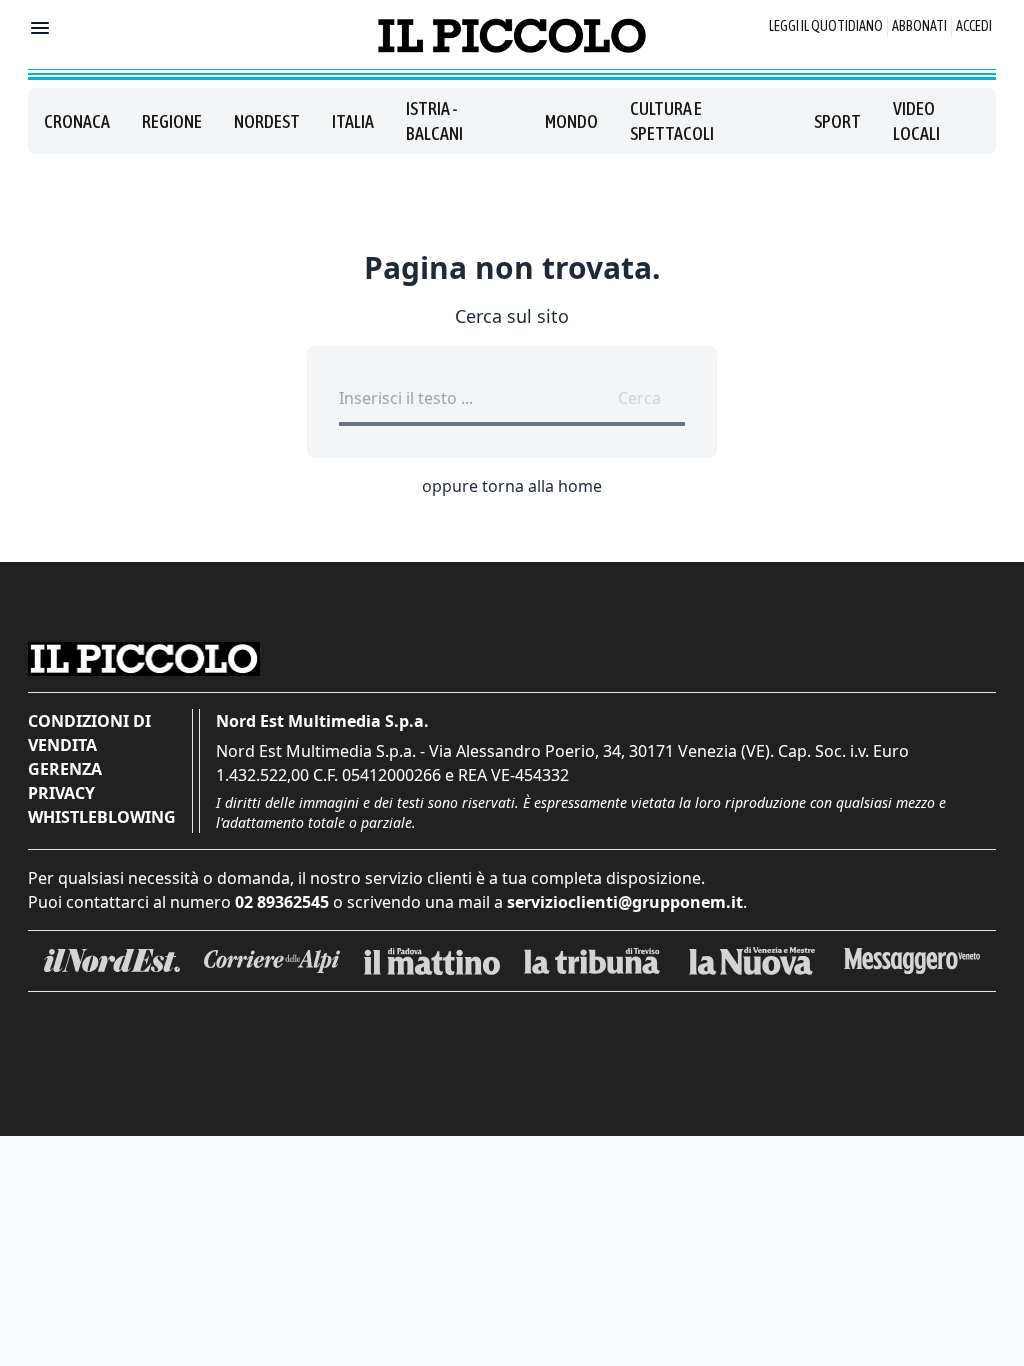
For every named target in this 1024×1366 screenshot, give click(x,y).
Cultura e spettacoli (672, 121)
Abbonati (919, 26)
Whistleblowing (102, 817)
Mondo (571, 121)
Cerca (639, 398)
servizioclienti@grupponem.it (625, 902)
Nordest (267, 121)
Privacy (61, 793)
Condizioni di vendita (89, 733)
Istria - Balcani (434, 121)
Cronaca (77, 121)
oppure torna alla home (512, 486)
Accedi (974, 26)
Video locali (916, 121)
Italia (353, 121)
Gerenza (65, 769)
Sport (837, 121)
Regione (172, 121)
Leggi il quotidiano (826, 26)
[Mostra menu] (40, 28)
